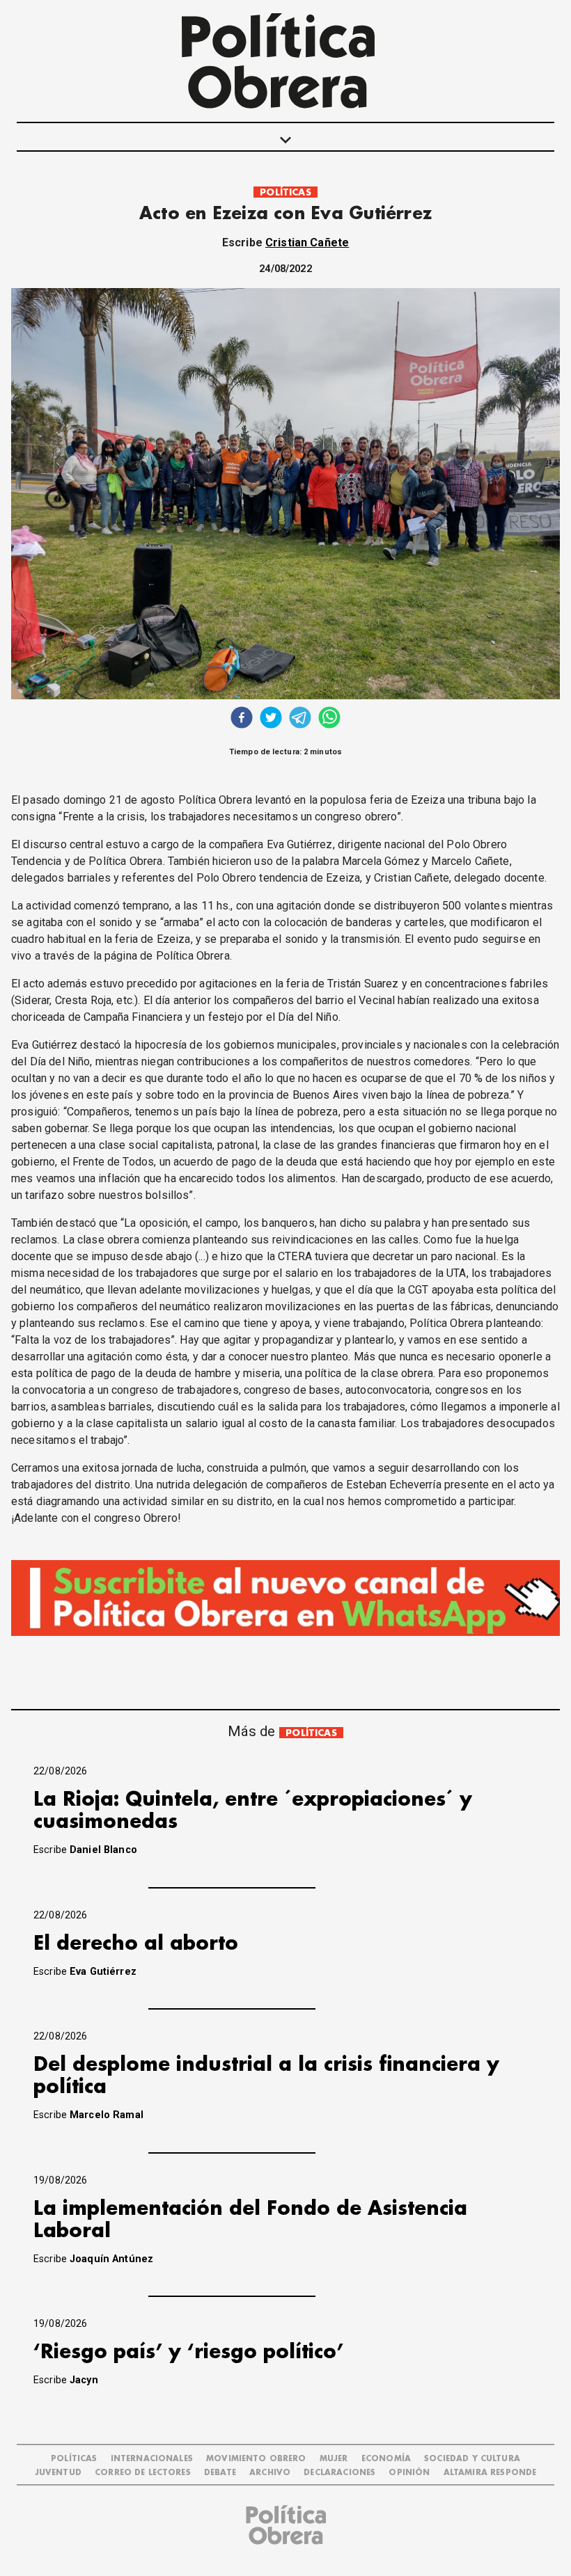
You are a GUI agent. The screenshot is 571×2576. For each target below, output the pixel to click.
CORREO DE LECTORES (143, 2473)
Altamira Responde (490, 2473)
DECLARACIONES (339, 2473)
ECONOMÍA (386, 2459)
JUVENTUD (58, 2473)
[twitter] (271, 719)
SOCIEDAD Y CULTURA (472, 2459)
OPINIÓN (409, 2473)
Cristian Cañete (307, 243)
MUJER (334, 2459)
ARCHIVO (270, 2473)
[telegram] (300, 719)
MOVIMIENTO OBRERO (256, 2459)
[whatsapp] (329, 719)
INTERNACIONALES (152, 2459)
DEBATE (220, 2473)
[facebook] (242, 719)
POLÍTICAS (285, 192)
